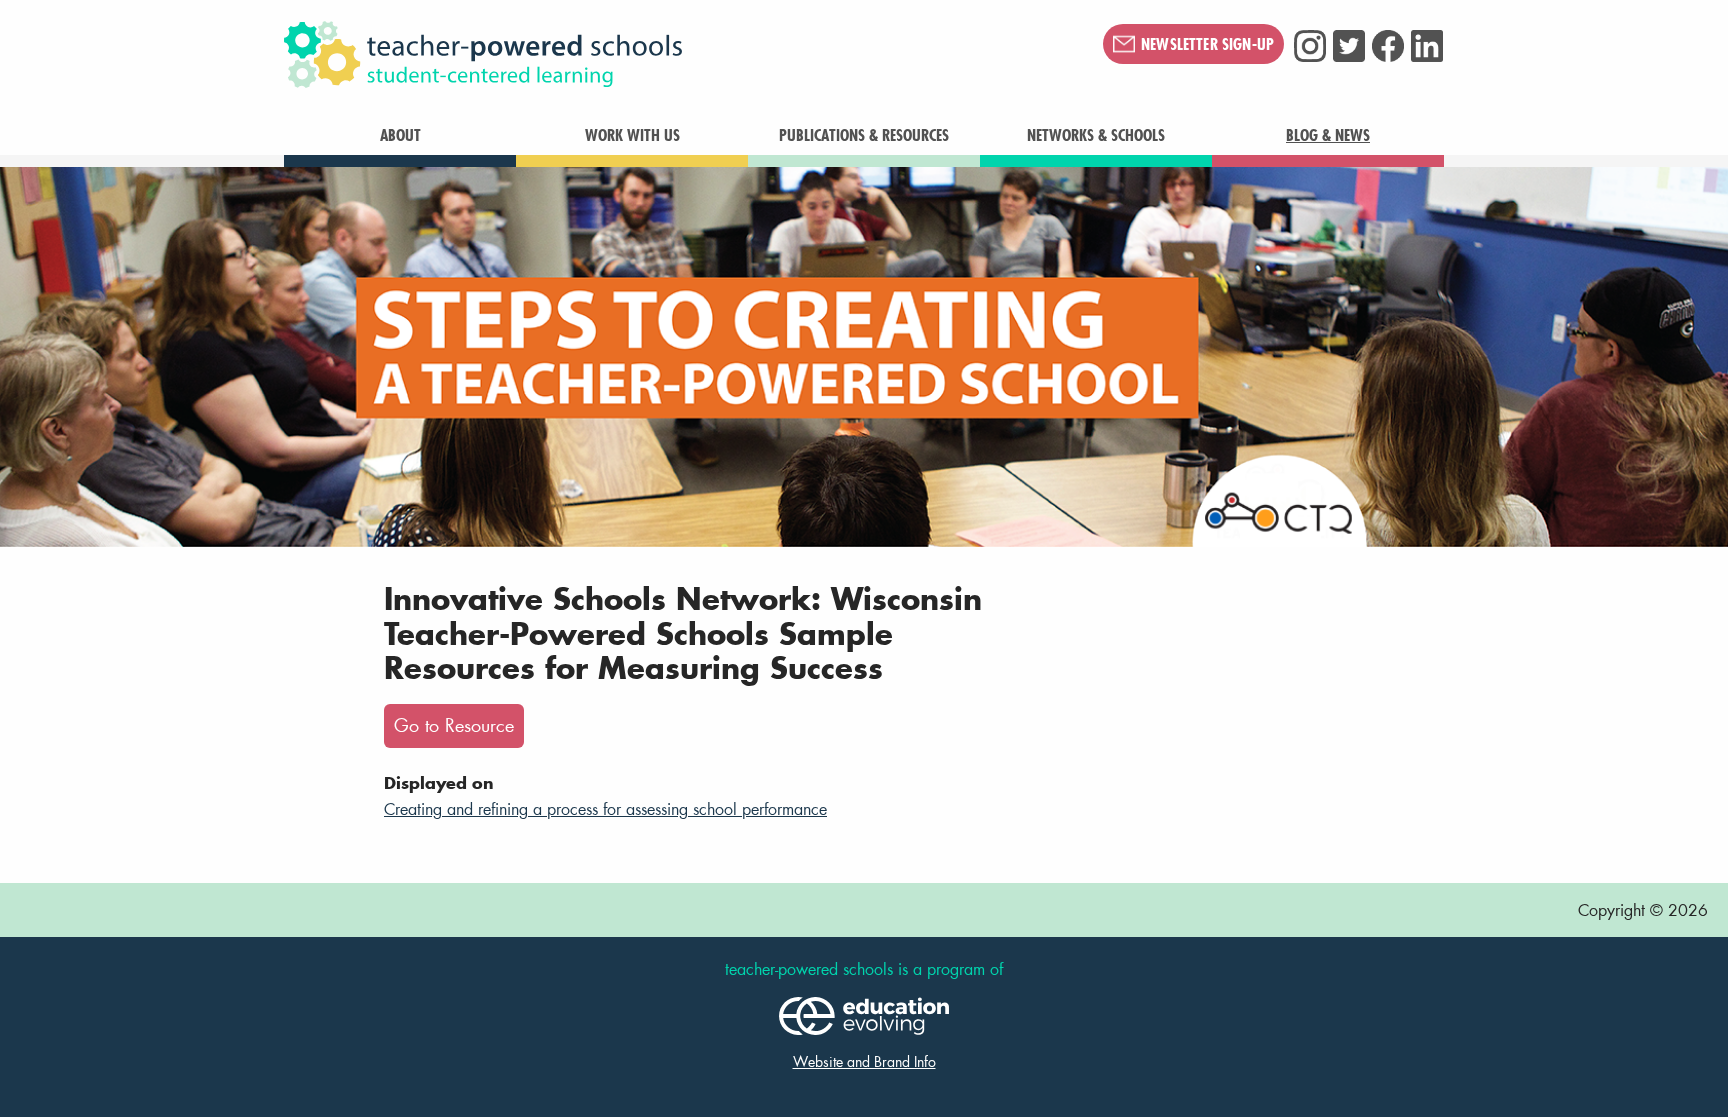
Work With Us (632, 135)
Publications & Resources (864, 135)
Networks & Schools (1096, 135)
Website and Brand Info (864, 1061)
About (400, 135)
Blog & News (1328, 135)
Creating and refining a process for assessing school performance (605, 808)
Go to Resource (454, 725)
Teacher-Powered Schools (583, 55)
